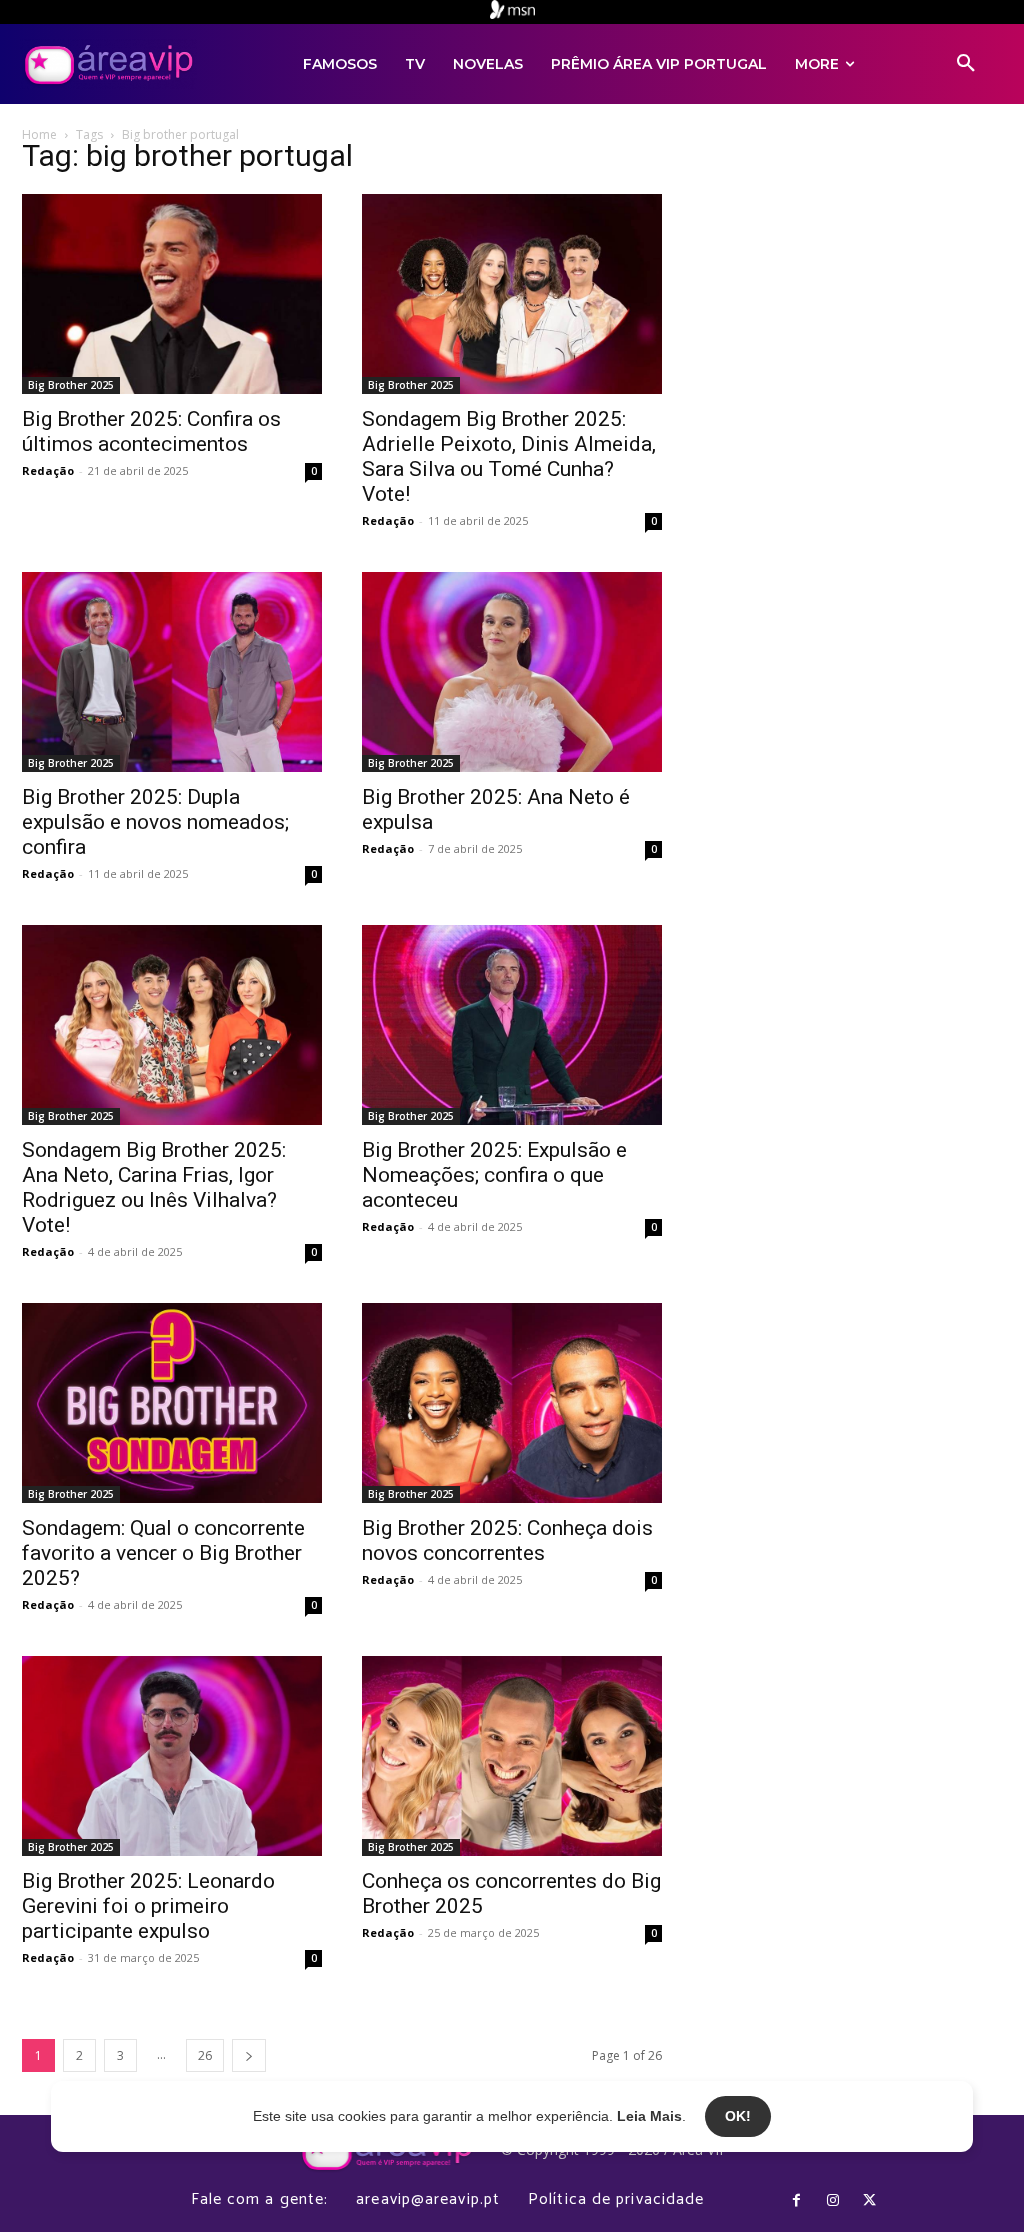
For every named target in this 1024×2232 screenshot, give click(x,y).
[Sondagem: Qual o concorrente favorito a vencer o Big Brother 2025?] (172, 1403)
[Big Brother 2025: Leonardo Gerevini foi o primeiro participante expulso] (172, 1756)
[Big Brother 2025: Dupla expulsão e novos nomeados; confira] (172, 672)
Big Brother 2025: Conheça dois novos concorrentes (507, 1540)
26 (205, 2055)
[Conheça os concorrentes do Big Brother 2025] (512, 1756)
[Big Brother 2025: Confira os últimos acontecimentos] (172, 294)
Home (39, 134)
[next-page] (249, 2055)
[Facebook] (796, 2201)
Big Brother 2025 (71, 385)
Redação (48, 470)
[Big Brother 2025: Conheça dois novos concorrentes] (512, 1403)
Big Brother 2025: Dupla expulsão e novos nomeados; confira (155, 822)
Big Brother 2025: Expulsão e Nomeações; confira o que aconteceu (494, 1175)
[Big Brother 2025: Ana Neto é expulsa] (512, 672)
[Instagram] (833, 2201)
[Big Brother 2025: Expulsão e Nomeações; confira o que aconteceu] (512, 1025)
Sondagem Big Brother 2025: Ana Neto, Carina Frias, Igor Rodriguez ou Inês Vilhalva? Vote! (154, 1187)
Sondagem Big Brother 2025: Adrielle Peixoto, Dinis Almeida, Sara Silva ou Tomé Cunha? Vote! (509, 456)
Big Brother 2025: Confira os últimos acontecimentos (151, 431)
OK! (738, 2116)
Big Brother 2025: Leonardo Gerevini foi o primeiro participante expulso (148, 1906)
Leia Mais (649, 2116)
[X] (869, 2201)
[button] (966, 64)
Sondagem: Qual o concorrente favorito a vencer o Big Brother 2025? (163, 1553)
